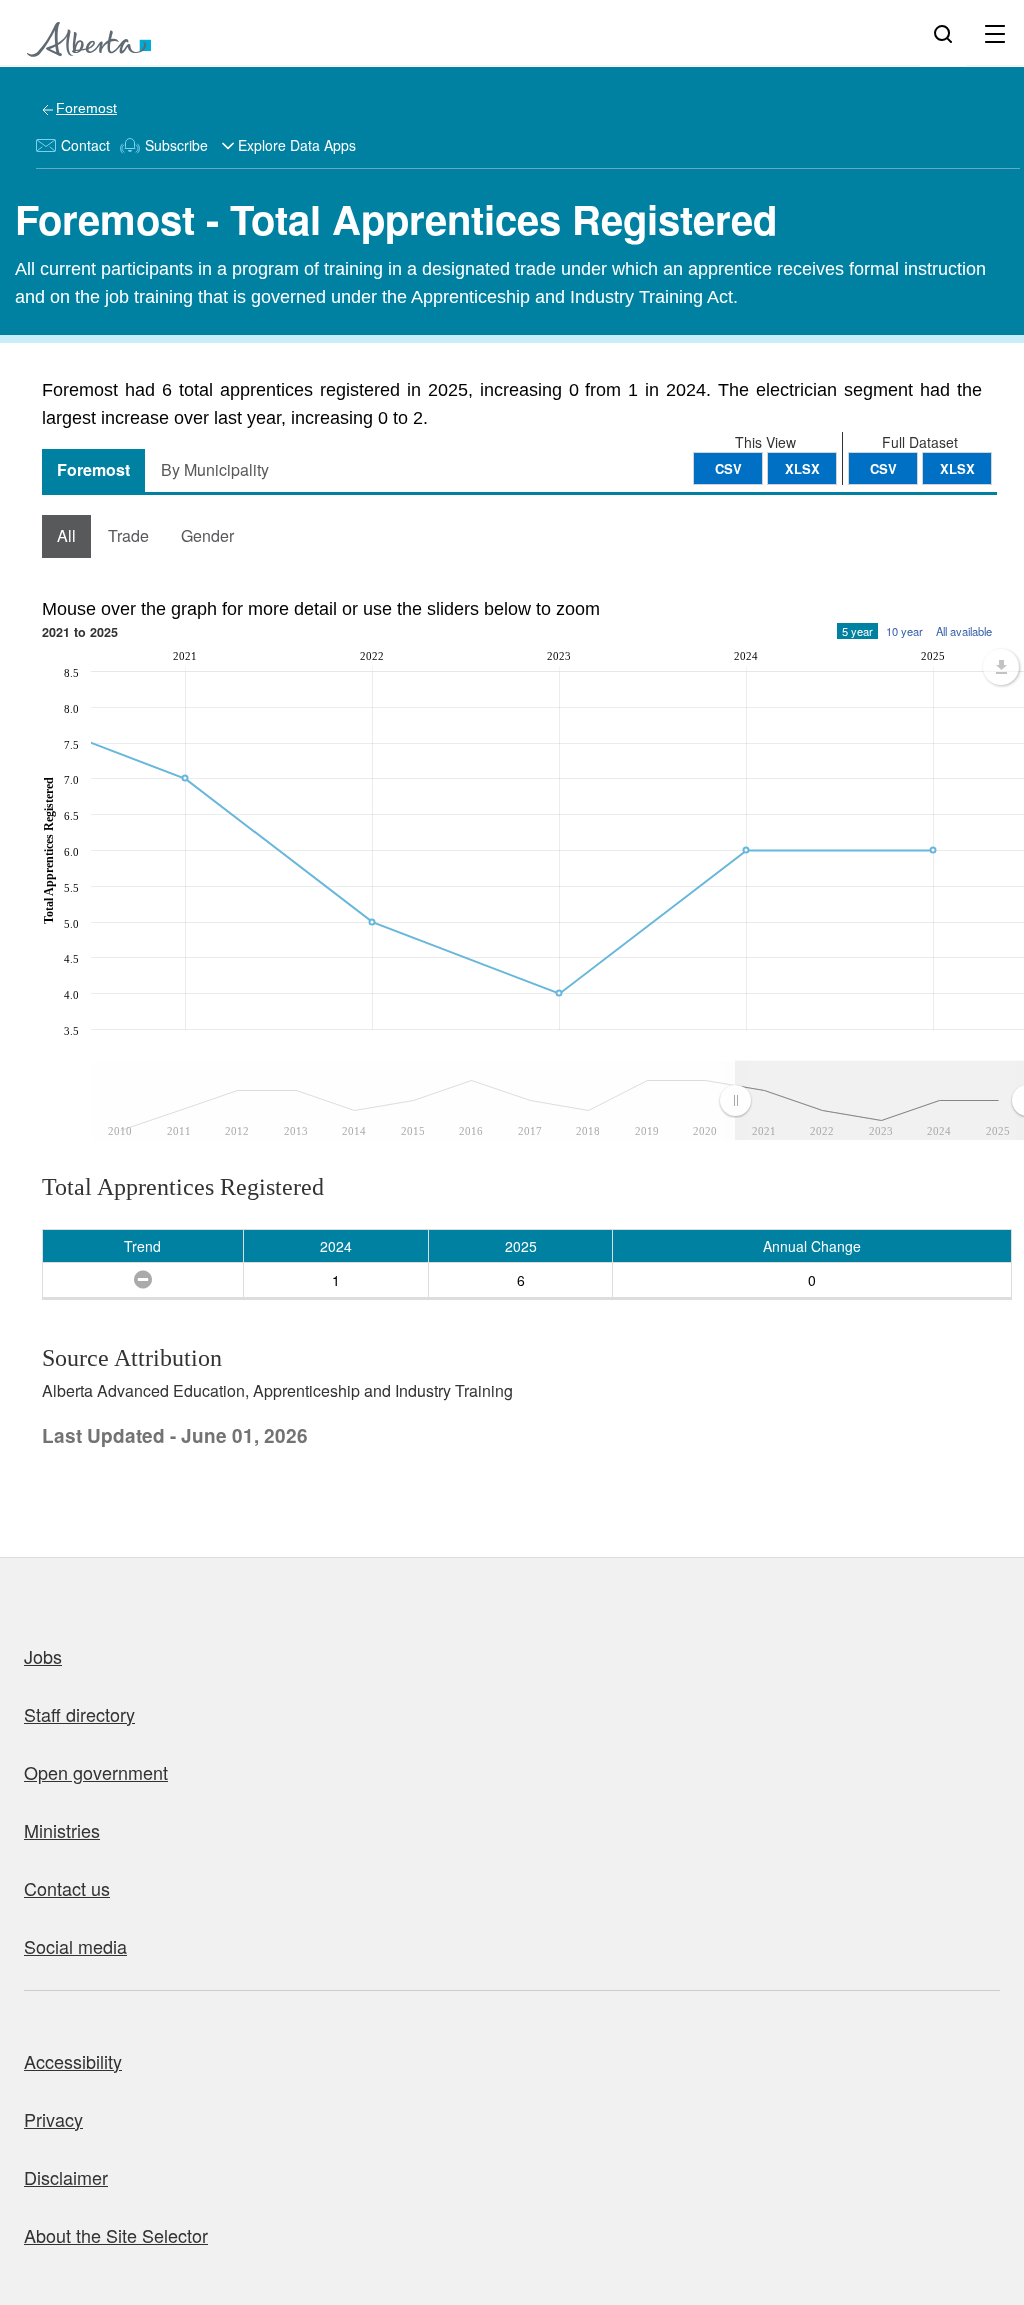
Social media (75, 1946)
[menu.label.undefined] (1001, 667)
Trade (128, 535)
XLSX (957, 468)
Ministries (62, 1830)
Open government (96, 1772)
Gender (207, 535)
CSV (883, 468)
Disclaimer (66, 2177)
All (66, 535)
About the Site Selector (116, 2235)
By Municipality (215, 469)
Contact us (67, 1888)
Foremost (86, 108)
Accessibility (73, 2061)
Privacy (53, 2119)
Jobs (43, 1656)
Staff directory (79, 1714)
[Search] (943, 33)
